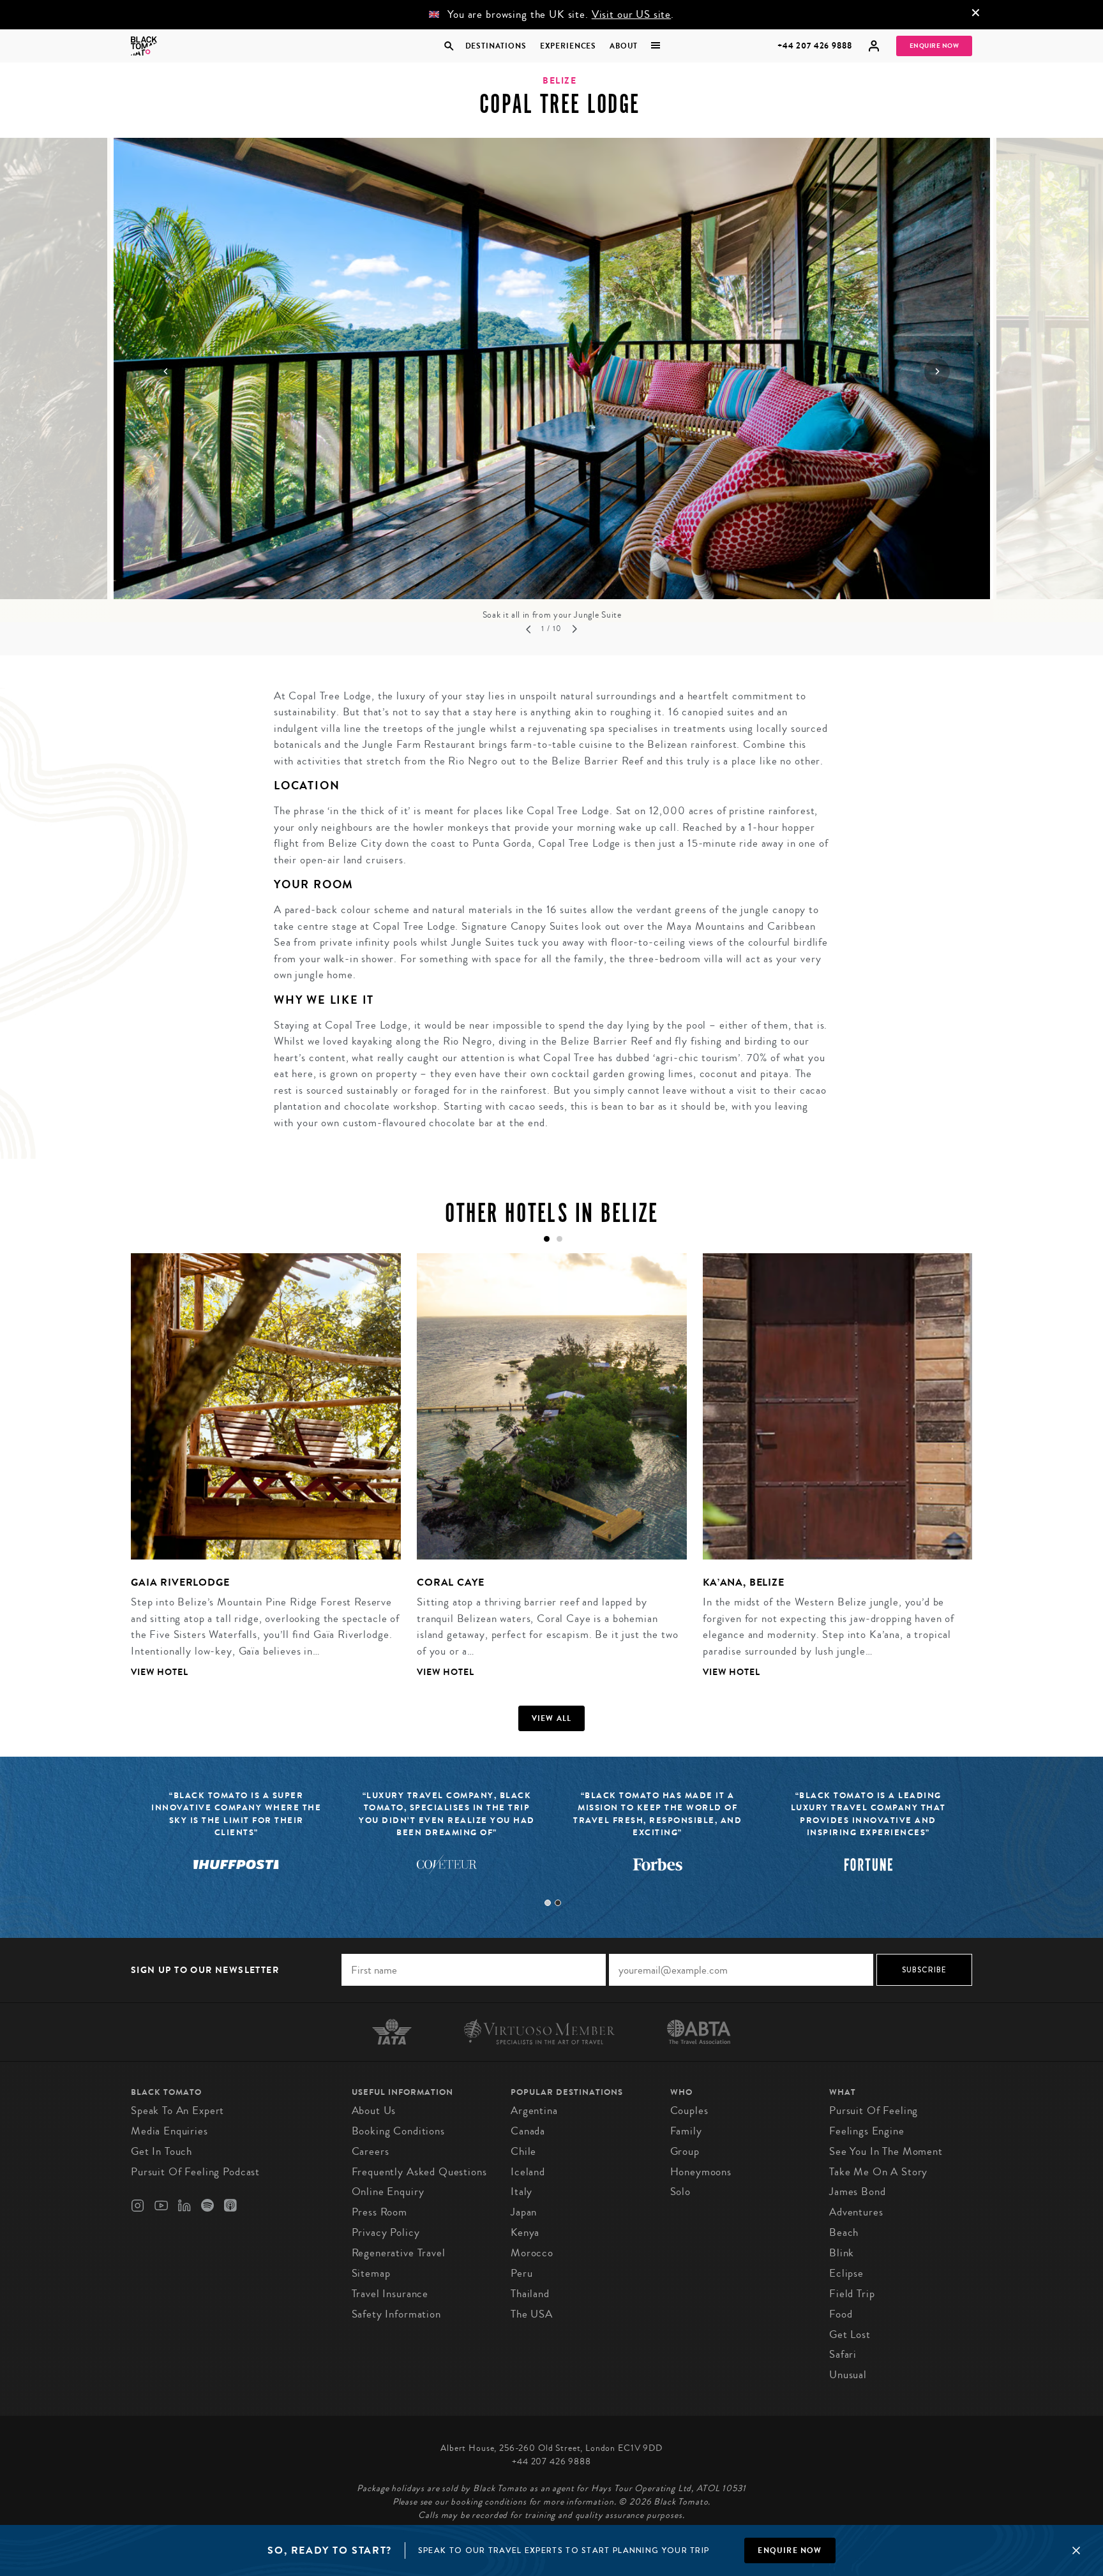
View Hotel (160, 1672)
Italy (521, 2192)
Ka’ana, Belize (744, 1582)
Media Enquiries (169, 2131)
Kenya (525, 2232)
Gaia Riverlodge (180, 1582)
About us (374, 2111)
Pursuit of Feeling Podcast (195, 2172)
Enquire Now (934, 46)
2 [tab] (558, 1903)
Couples (689, 2111)
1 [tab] (548, 1903)
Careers (371, 2151)
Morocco (532, 2253)
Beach (844, 2232)
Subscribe (925, 1970)
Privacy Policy (386, 2232)
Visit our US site (631, 14)
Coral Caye (451, 1582)
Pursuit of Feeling (874, 2111)
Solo (680, 2192)
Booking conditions (398, 2131)
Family (686, 2131)
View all (552, 1718)
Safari (843, 2354)
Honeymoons (701, 2172)
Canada (528, 2131)
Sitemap (371, 2273)
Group (685, 2151)
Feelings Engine (867, 2131)
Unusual (848, 2375)
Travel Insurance (390, 2294)
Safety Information (396, 2314)
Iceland (528, 2172)
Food (841, 2314)
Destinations (495, 46)
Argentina (534, 2111)
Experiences (568, 46)
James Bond (858, 2192)
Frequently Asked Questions (419, 2172)
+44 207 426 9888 (815, 46)
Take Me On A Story (878, 2172)
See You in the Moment (886, 2151)
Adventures (856, 2212)
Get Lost (850, 2334)
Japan (524, 2212)
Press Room (380, 2212)
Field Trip (852, 2294)
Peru (521, 2273)
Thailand (530, 2294)
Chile (523, 2151)
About (624, 46)
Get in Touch (161, 2151)
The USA (532, 2314)
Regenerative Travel (399, 2253)
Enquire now (790, 2550)
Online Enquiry (388, 2192)
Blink (842, 2253)
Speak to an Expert (177, 2111)
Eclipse (846, 2273)
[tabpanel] (258, 1475)
